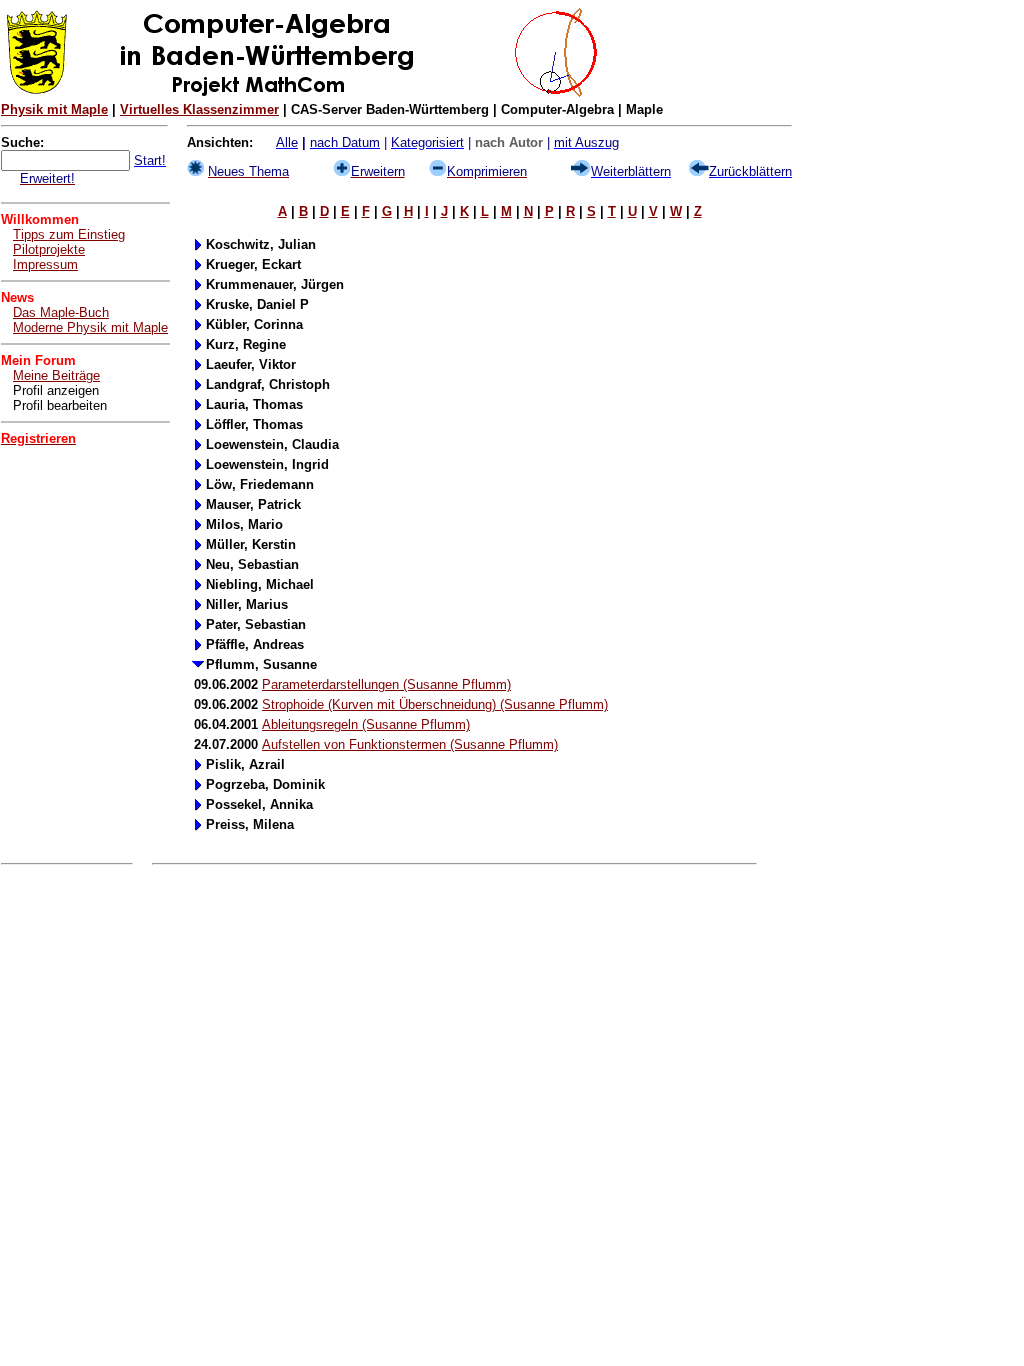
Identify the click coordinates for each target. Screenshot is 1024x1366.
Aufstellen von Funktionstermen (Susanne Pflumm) (410, 744)
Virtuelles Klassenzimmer (199, 109)
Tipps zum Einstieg (69, 234)
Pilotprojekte (49, 249)
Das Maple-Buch (61, 312)
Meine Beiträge (56, 375)
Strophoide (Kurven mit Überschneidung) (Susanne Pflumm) (435, 704)
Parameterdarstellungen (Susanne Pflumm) (386, 684)
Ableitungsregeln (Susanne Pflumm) (366, 724)
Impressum (45, 264)
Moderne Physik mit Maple (90, 327)
